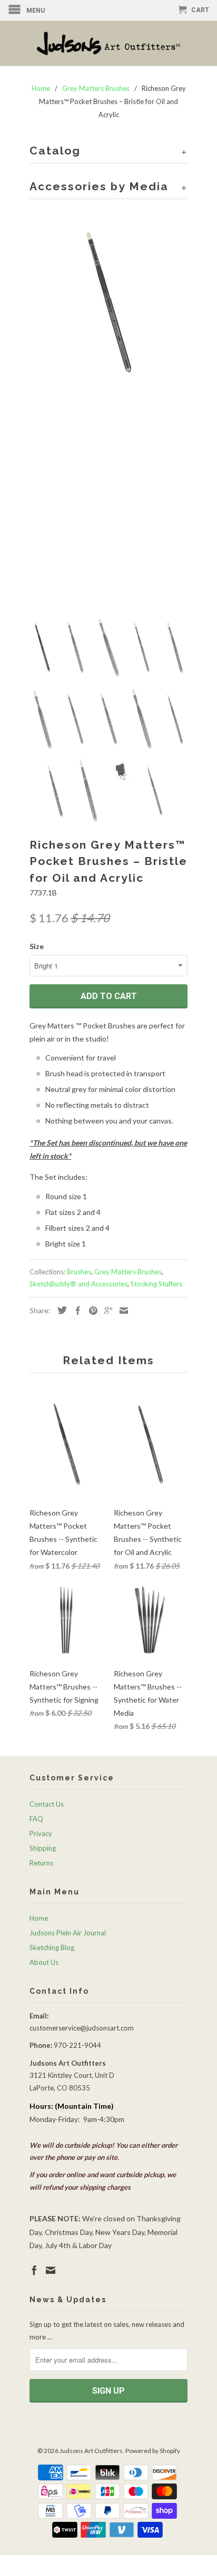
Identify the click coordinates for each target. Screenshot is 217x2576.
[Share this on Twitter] (60, 1310)
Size (37, 946)
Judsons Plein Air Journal (68, 1933)
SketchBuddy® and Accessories (78, 1284)
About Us (44, 1962)
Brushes (79, 1272)
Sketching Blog (52, 1948)
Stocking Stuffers (156, 1284)
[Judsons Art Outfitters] (108, 43)
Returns (41, 1863)
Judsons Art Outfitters (91, 2451)
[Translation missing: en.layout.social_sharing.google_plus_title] (106, 1311)
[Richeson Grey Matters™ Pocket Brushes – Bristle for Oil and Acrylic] (108, 302)
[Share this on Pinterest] (91, 1311)
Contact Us (47, 1804)
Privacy (41, 1833)
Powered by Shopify (153, 2451)
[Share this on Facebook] (75, 1311)
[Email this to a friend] (121, 1311)
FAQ (36, 1819)
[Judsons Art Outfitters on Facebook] (34, 2270)
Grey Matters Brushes (128, 1272)
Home (39, 1918)
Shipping (43, 1848)
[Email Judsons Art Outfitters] (51, 2270)
